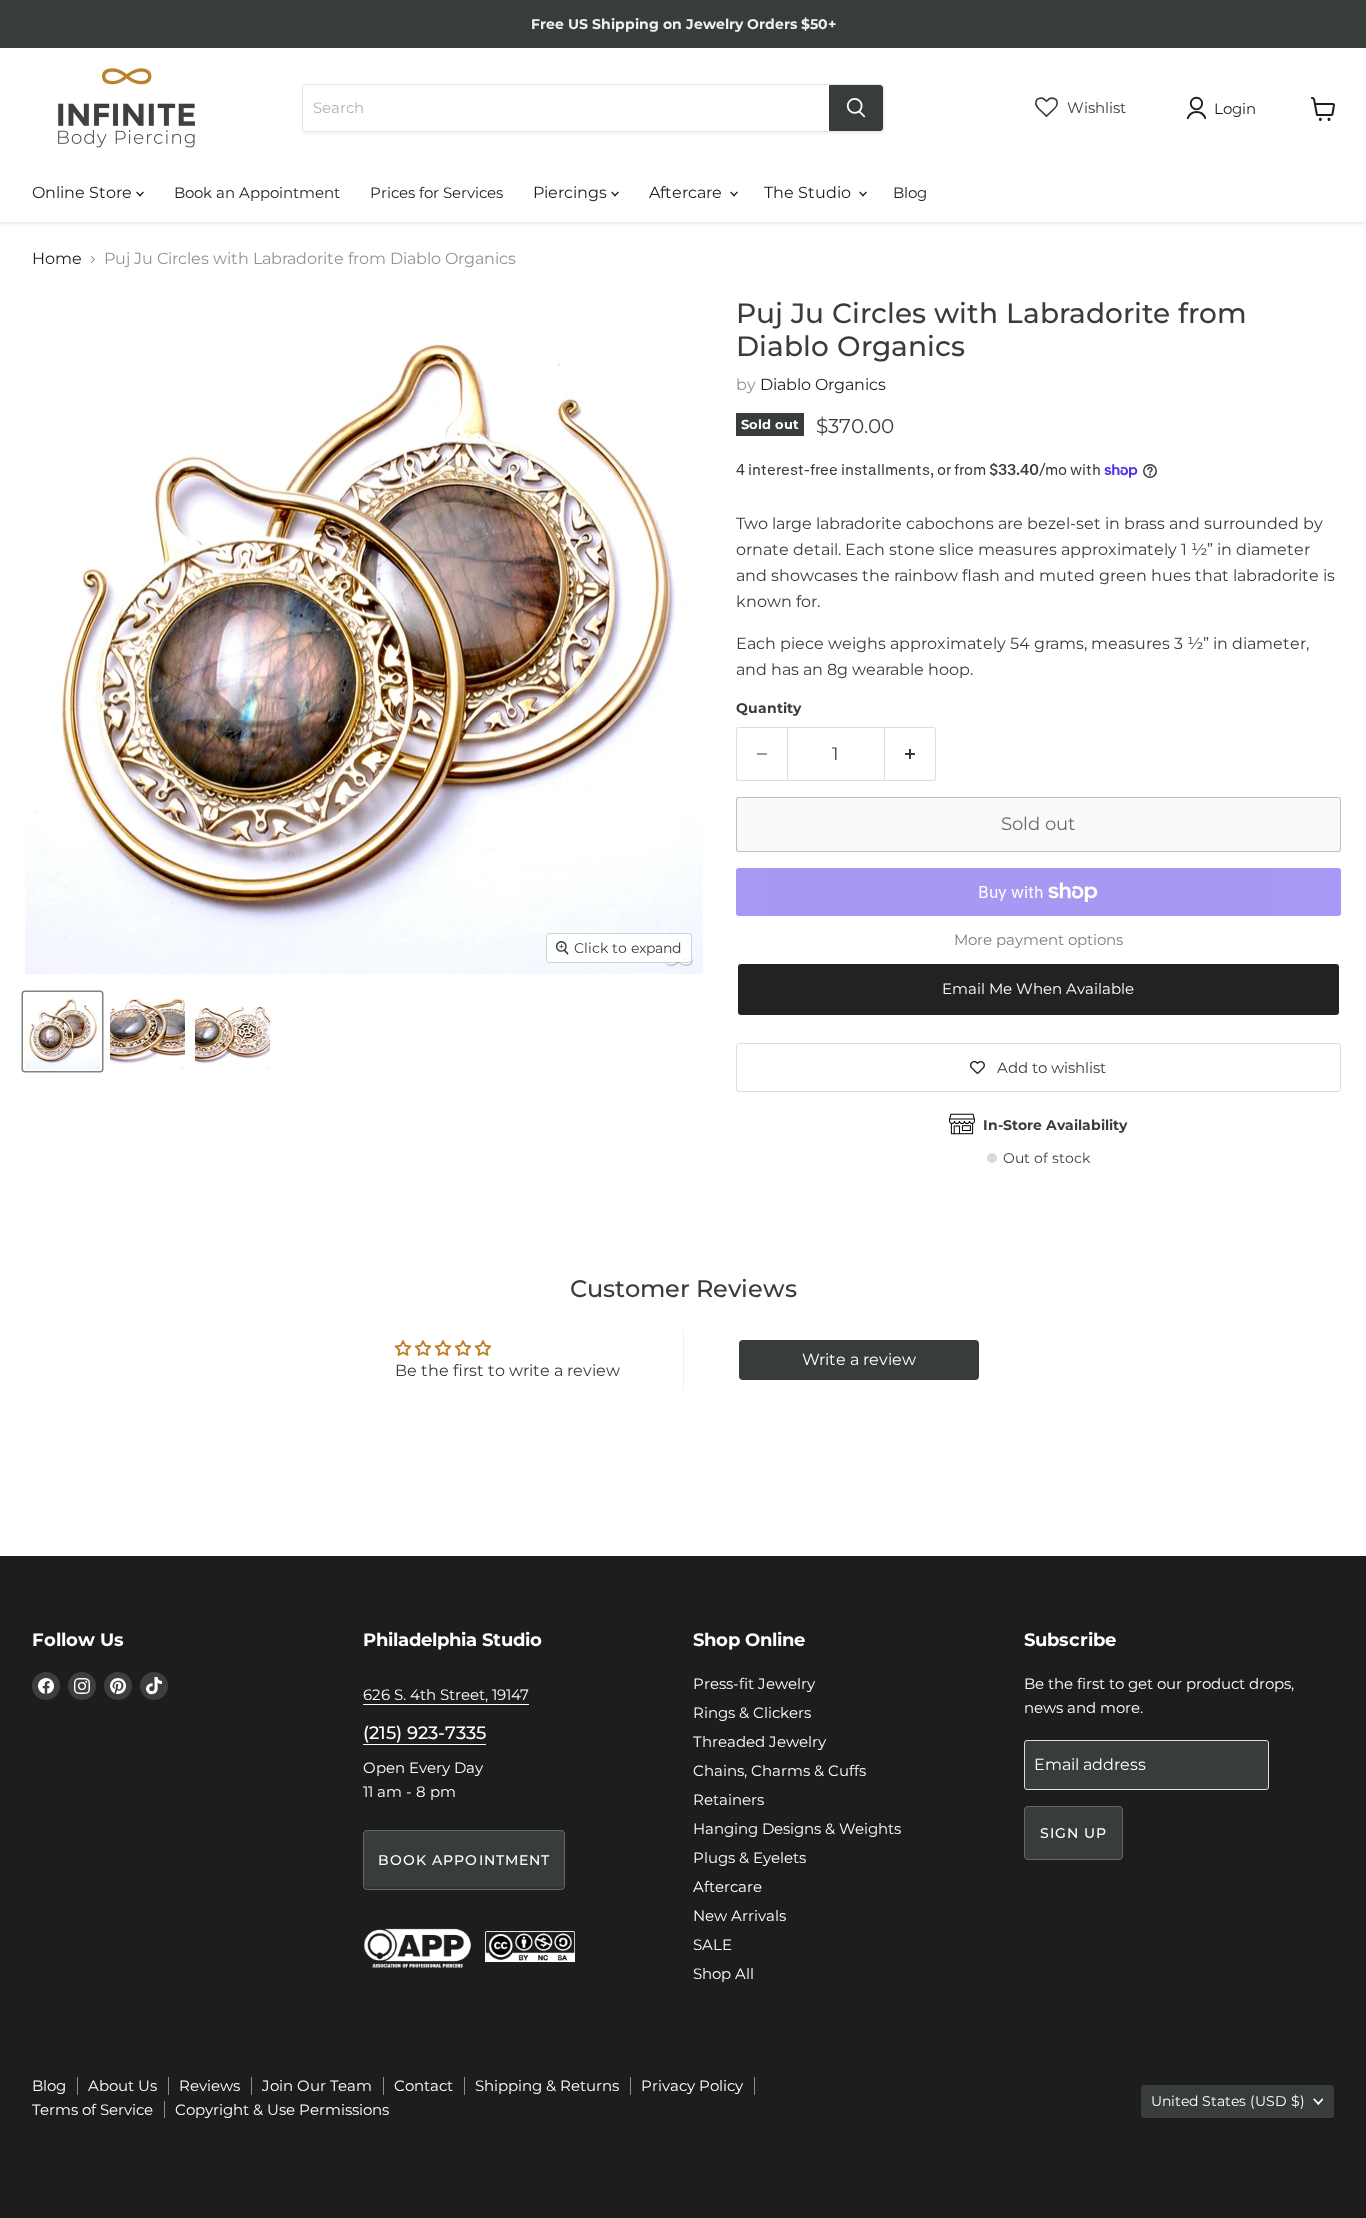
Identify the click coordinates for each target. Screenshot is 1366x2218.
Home (57, 259)
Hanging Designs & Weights (797, 1828)
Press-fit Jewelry (754, 1683)
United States (1228, 2101)
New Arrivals (739, 1915)
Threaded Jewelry (759, 1741)
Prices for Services (436, 192)
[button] (1038, 989)
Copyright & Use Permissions (282, 2109)
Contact (423, 2085)
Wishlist (1094, 107)
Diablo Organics (823, 384)
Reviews (209, 2085)
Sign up (1074, 1833)
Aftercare (687, 192)
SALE (712, 1944)
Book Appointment (464, 1860)
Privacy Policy (692, 2085)
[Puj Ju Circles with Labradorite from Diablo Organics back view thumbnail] (232, 1031)
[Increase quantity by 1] (910, 754)
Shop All (723, 1973)
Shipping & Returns (547, 2085)
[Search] (856, 108)
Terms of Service (92, 2109)
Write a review (859, 1359)
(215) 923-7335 (424, 1733)
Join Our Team (317, 2085)
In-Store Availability (1055, 1125)
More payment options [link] (1038, 939)
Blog (910, 192)
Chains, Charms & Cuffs (779, 1770)
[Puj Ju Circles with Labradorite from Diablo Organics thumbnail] (62, 1031)
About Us (122, 2085)
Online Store (84, 192)
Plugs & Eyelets (749, 1857)
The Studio (809, 192)
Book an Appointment (257, 192)
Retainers (728, 1799)
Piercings (572, 192)
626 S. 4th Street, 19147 (446, 1694)
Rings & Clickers (752, 1712)
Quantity (768, 708)
